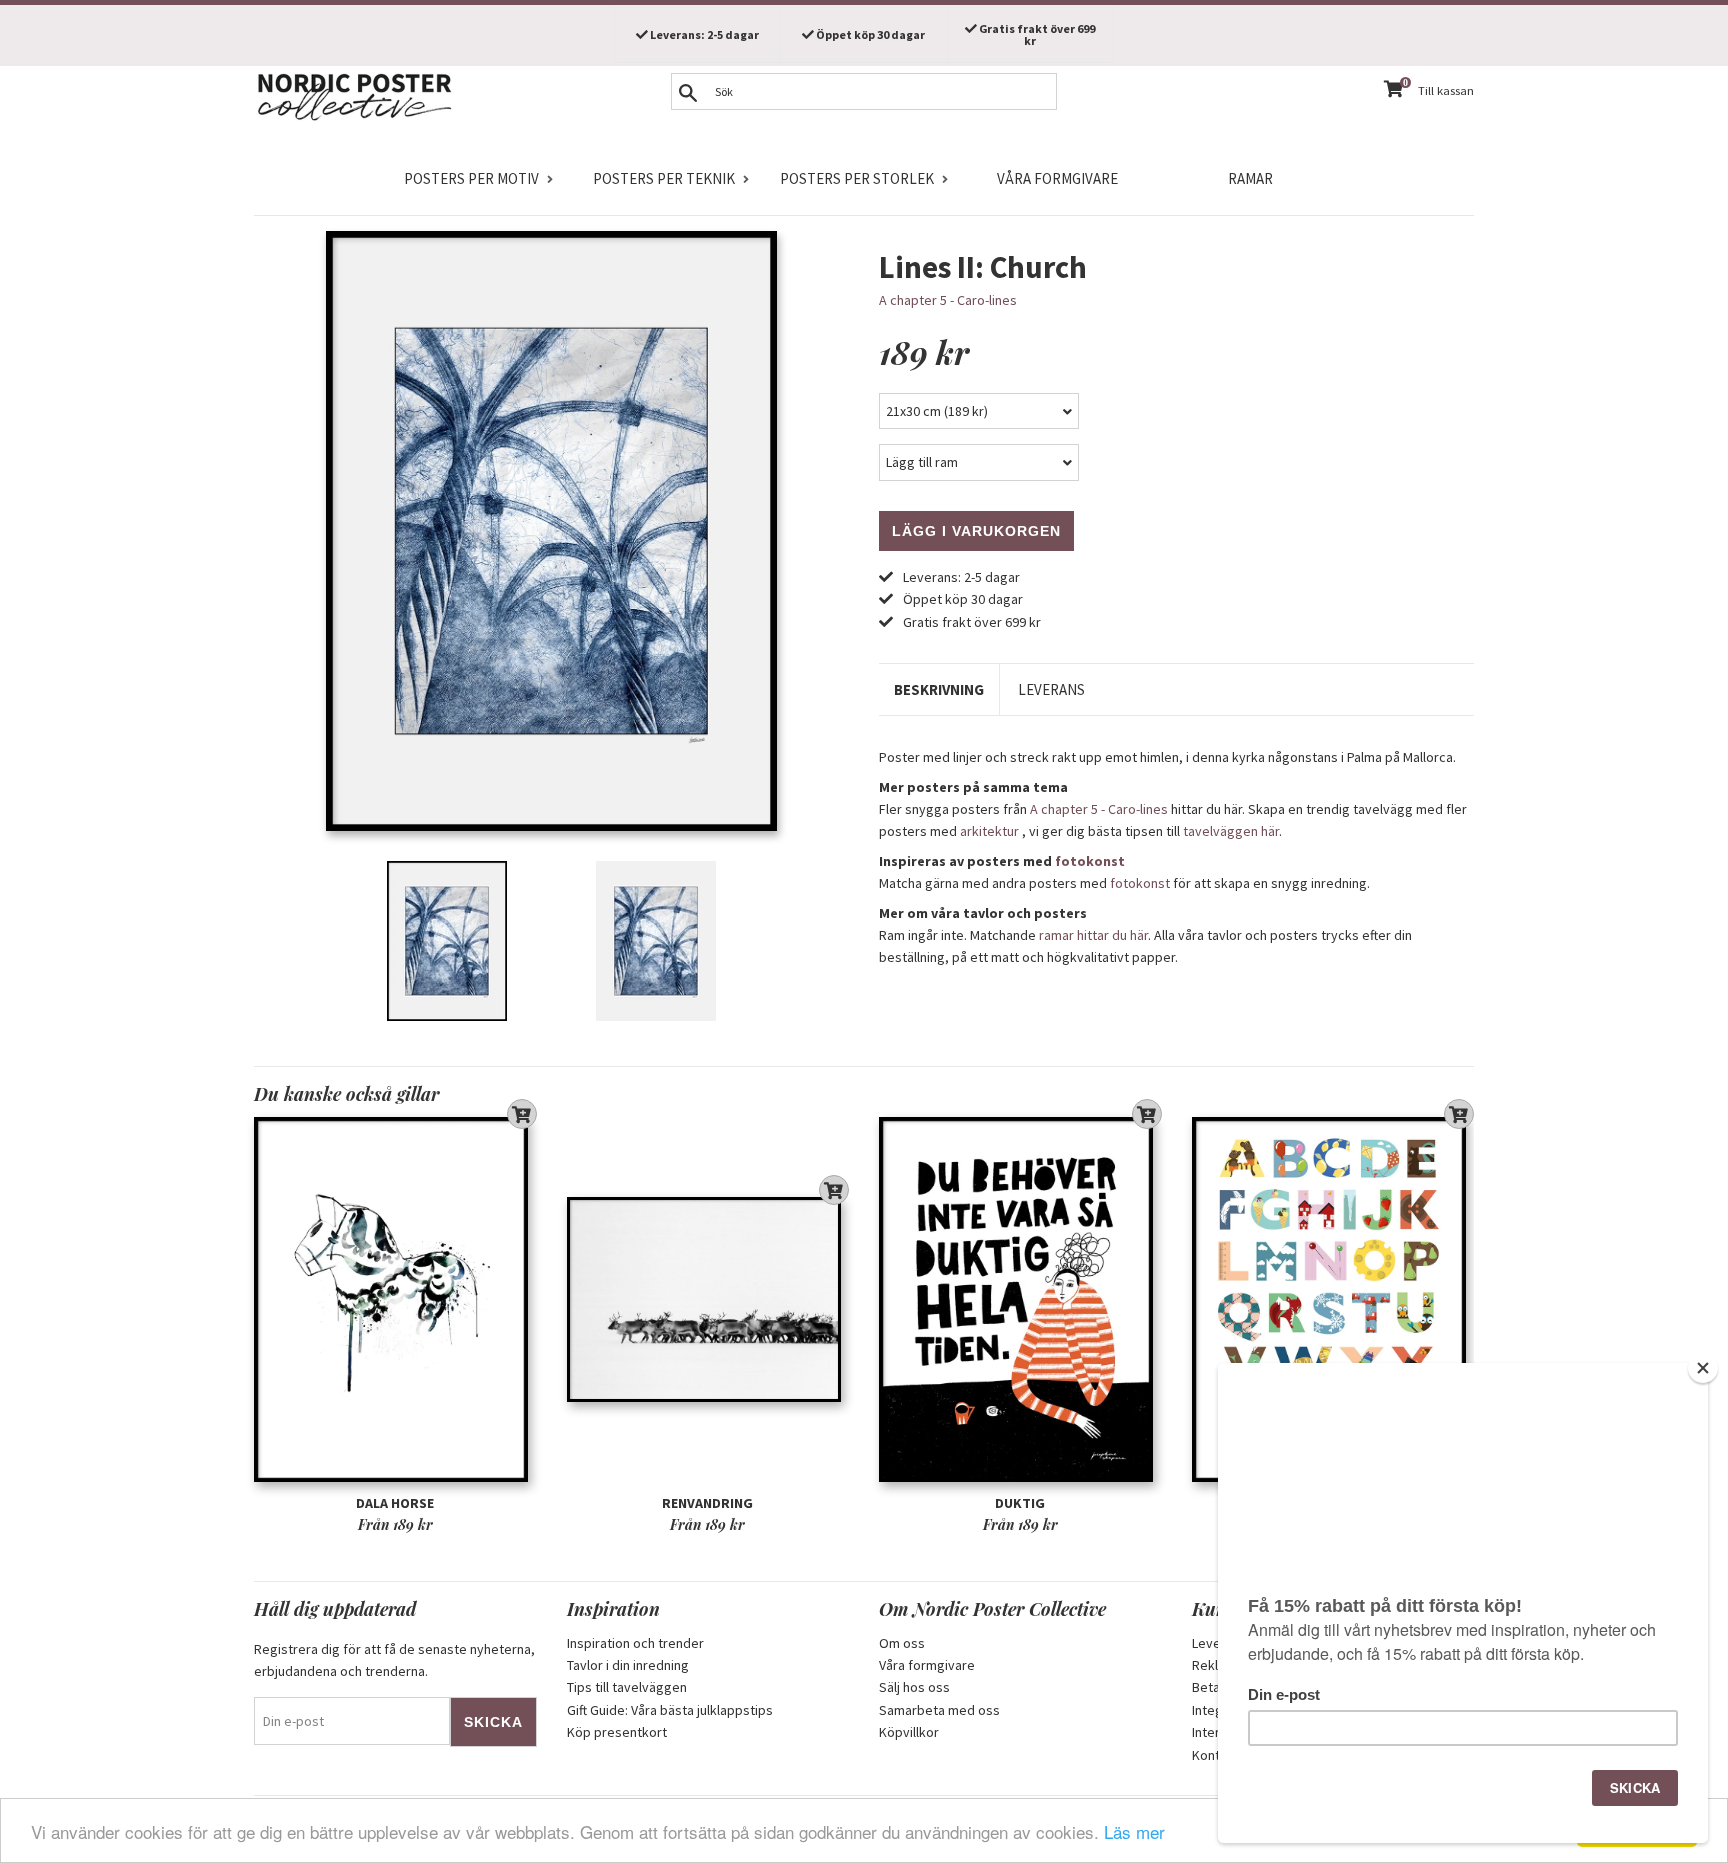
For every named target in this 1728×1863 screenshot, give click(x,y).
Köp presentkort (617, 1732)
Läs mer (1134, 1831)
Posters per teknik (664, 178)
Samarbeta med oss (939, 1710)
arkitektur (989, 831)
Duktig (1020, 1503)
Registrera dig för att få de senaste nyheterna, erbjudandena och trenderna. (394, 1660)
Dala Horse (395, 1503)
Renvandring (707, 1503)
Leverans (1051, 689)
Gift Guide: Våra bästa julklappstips (670, 1710)
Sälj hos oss (914, 1687)
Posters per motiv (471, 178)
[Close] (1703, 1368)
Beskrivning (939, 689)
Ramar (1250, 178)
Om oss (902, 1643)
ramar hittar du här (1093, 935)
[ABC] (1333, 1299)
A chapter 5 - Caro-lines (948, 300)
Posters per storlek (857, 178)
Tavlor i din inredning (628, 1665)
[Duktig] (1020, 1299)
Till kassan (1446, 90)
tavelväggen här (1231, 831)
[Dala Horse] (395, 1299)
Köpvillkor (909, 1732)
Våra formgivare (1057, 178)
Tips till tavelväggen (627, 1687)
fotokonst (1090, 861)
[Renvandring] (708, 1299)
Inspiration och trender (635, 1643)
